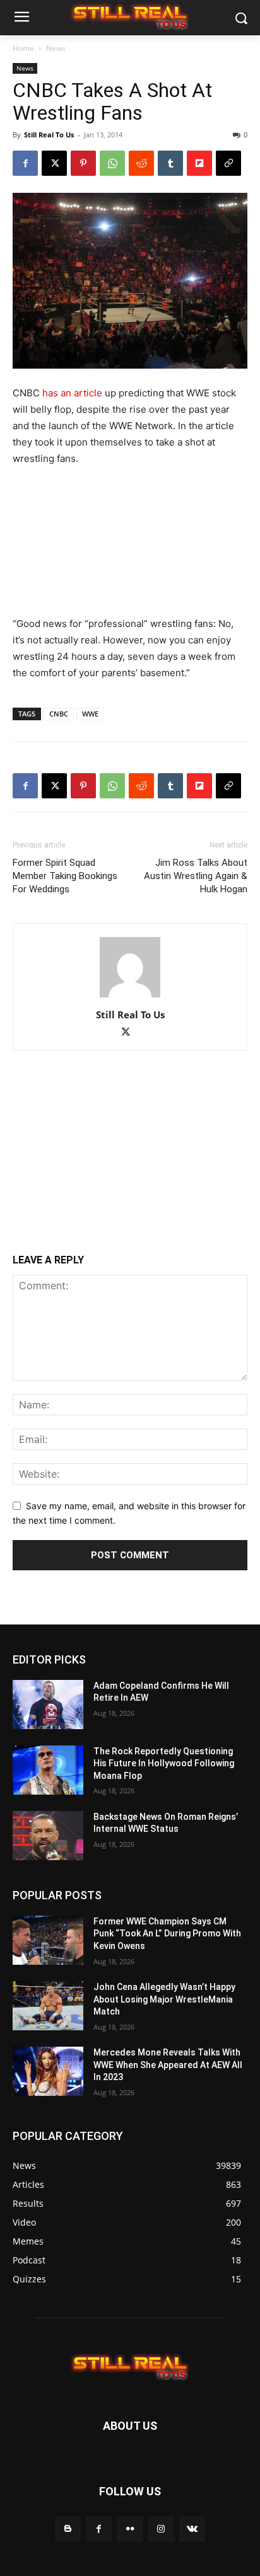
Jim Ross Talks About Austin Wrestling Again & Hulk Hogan (196, 876)
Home (23, 48)
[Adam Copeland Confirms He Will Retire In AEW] (48, 1705)
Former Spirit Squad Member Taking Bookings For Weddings (65, 876)
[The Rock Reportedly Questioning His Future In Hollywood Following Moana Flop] (48, 1770)
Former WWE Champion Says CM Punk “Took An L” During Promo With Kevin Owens (167, 1934)
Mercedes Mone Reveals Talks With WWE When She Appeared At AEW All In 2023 (168, 2065)
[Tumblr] (170, 163)
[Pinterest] (83, 163)
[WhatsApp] (112, 163)
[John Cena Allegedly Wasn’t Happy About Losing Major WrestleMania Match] (48, 2006)
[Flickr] (130, 2529)
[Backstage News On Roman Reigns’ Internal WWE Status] (48, 1836)
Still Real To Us (49, 135)
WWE (90, 714)
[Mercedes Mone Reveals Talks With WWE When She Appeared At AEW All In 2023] (48, 2071)
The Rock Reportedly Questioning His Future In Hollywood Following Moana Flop (164, 1763)
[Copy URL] (228, 163)
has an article (72, 393)
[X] (54, 163)
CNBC (59, 714)
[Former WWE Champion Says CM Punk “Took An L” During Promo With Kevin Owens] (48, 1940)
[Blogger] (68, 2529)
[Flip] (199, 163)
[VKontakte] (192, 2529)
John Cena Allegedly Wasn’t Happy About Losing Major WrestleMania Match (164, 1999)
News (56, 48)
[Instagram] (161, 2529)
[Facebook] (25, 163)
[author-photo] (130, 997)
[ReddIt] (141, 163)
